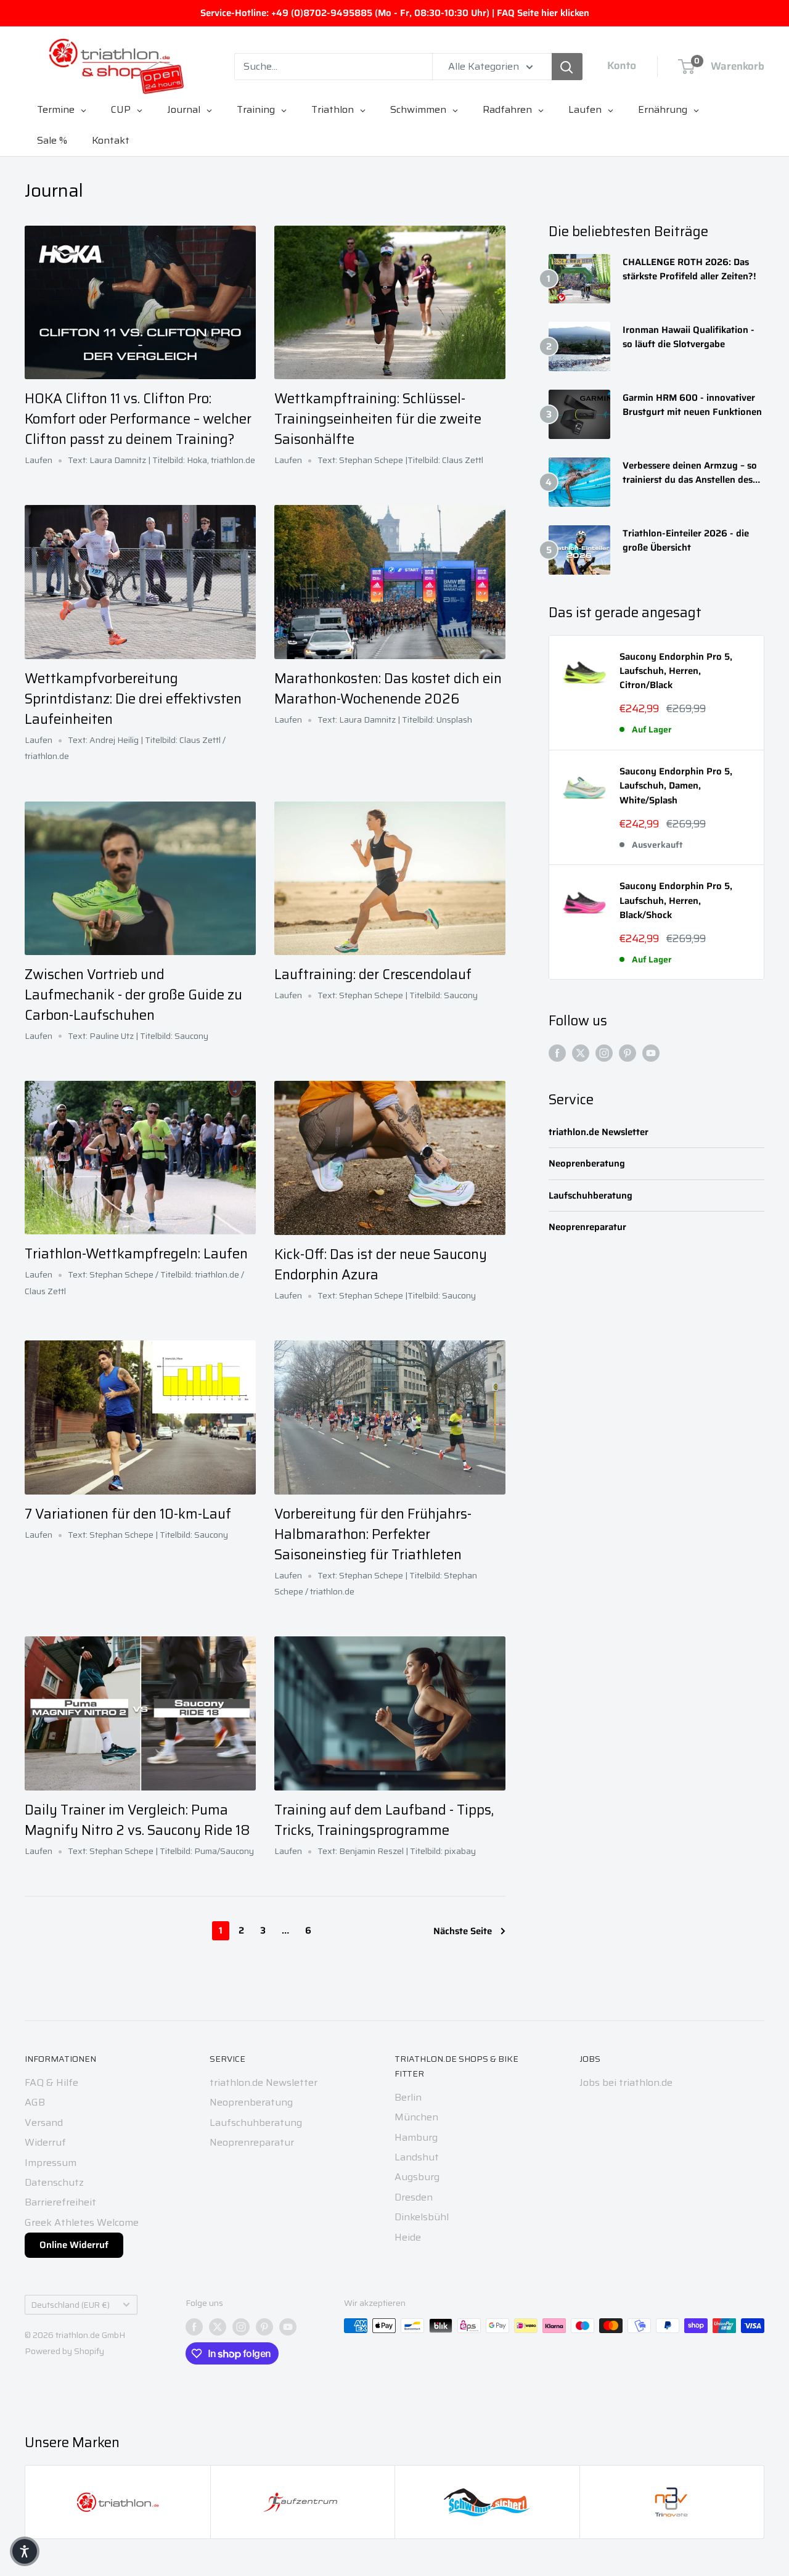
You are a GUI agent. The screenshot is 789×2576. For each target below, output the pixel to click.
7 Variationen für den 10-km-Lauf (128, 1514)
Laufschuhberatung (591, 1196)
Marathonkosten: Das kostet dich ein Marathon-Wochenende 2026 (388, 689)
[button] (25, 2551)
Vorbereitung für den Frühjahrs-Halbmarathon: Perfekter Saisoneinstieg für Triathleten (373, 1534)
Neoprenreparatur (587, 1227)
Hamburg (416, 2137)
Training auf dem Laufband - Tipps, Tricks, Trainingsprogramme (384, 1820)
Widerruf (45, 2142)
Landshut (417, 2157)
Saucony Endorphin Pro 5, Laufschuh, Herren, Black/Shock (676, 901)
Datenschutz (54, 2182)
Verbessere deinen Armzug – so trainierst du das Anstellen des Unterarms (690, 473)
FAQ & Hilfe (51, 2082)
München (416, 2117)
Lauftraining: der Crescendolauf (373, 974)
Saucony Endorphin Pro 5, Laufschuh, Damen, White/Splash (676, 786)
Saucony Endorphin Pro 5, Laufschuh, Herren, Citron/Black (676, 671)
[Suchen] (567, 67)
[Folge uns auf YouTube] (651, 1052)
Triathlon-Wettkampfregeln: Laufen (136, 1254)
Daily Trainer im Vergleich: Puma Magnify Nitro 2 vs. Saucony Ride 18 (137, 1820)
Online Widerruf (74, 2245)
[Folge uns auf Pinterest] (628, 1052)
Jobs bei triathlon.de (626, 2082)
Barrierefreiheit (60, 2202)
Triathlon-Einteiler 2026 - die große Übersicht (686, 541)
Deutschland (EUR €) (71, 2305)
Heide (408, 2237)
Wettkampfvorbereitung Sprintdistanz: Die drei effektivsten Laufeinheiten (133, 699)
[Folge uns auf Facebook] (557, 1052)
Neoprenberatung (587, 1164)
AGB (35, 2102)
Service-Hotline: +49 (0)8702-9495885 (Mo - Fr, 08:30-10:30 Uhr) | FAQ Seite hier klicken (395, 13)
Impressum (51, 2163)
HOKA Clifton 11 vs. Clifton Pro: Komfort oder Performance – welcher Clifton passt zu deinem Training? (138, 419)
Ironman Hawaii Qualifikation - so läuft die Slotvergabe (689, 337)
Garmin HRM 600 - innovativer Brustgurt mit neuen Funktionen (692, 405)
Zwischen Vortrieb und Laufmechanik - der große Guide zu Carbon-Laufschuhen (133, 995)
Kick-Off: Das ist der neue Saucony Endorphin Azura (381, 1265)
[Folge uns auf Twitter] (581, 1052)
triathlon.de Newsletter (599, 1132)
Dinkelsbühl (422, 2217)
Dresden (414, 2197)
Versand (44, 2123)
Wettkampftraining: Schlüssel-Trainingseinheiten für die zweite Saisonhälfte (378, 419)
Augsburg (417, 2177)
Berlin (408, 2097)
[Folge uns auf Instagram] (604, 1052)
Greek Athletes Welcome (82, 2222)
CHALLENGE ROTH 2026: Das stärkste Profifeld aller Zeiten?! (689, 269)
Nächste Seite (463, 1931)
